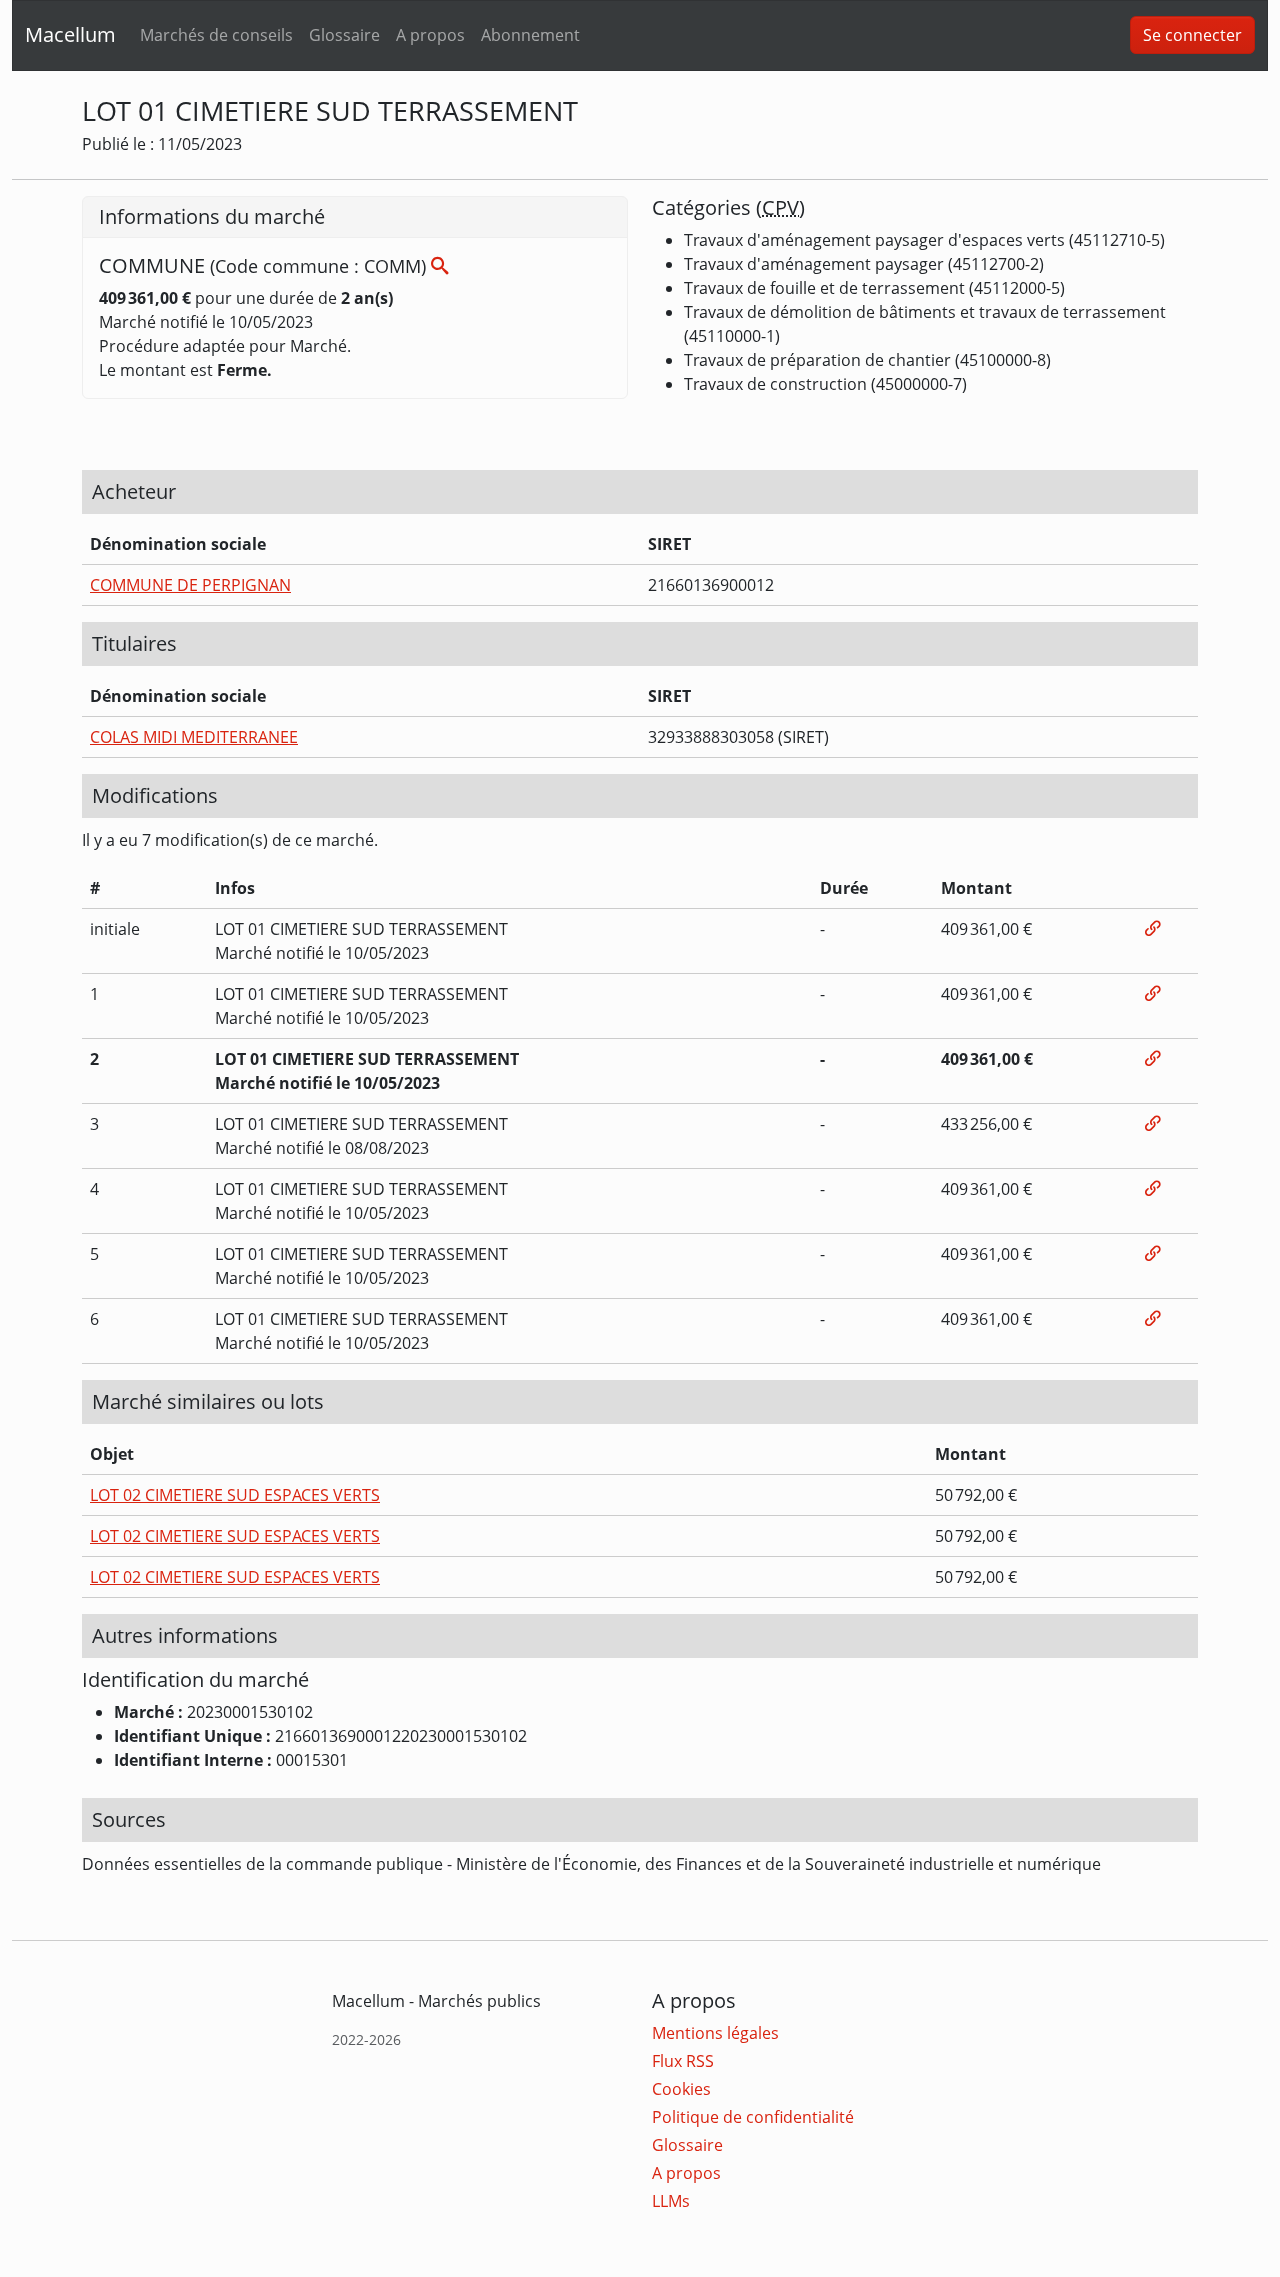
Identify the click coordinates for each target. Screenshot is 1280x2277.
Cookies (681, 2089)
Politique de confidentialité (753, 2117)
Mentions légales (715, 2033)
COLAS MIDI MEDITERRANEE (194, 737)
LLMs (671, 2201)
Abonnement (530, 35)
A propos (430, 35)
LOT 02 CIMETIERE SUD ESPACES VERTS (235, 1495)
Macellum (70, 34)
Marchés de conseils (216, 35)
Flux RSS (683, 2061)
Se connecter (1192, 35)
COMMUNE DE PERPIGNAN (190, 585)
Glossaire (344, 35)
